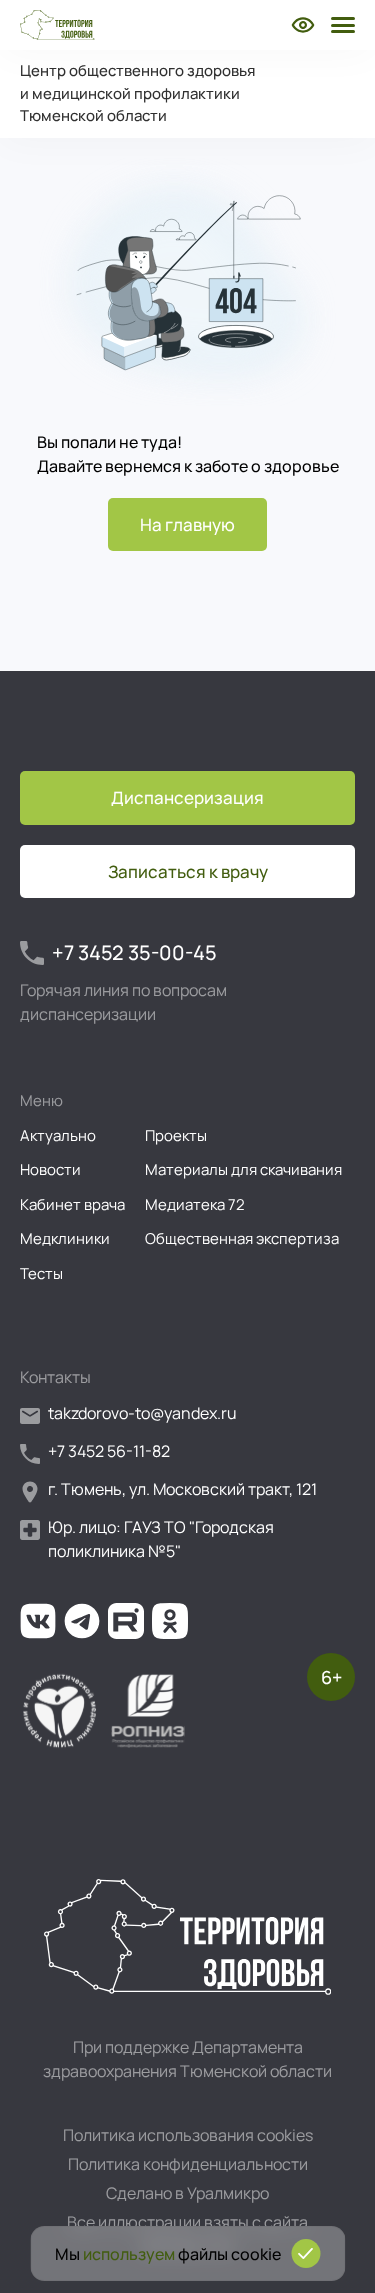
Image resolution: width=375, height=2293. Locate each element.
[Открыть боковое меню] (341, 25)
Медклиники (65, 1238)
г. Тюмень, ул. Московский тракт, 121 (182, 1489)
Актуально (58, 1135)
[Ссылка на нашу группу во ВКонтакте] (38, 1621)
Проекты (176, 1135)
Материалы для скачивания (243, 1169)
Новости (50, 1169)
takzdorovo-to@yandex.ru (142, 1413)
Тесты (41, 1273)
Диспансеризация (187, 797)
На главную (187, 524)
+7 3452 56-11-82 (109, 1451)
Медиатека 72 (195, 1204)
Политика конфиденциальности (188, 2164)
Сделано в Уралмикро (187, 2193)
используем (129, 2254)
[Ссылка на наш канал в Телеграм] (82, 1621)
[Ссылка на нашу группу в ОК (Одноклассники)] (170, 1621)
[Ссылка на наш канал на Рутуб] (126, 1621)
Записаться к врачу (188, 871)
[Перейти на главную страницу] (57, 25)
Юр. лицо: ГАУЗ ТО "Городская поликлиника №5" (161, 1539)
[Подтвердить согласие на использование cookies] (305, 2253)
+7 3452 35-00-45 (134, 952)
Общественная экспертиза (242, 1238)
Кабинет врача (72, 1204)
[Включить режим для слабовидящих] (303, 25)
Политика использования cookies (188, 2135)
